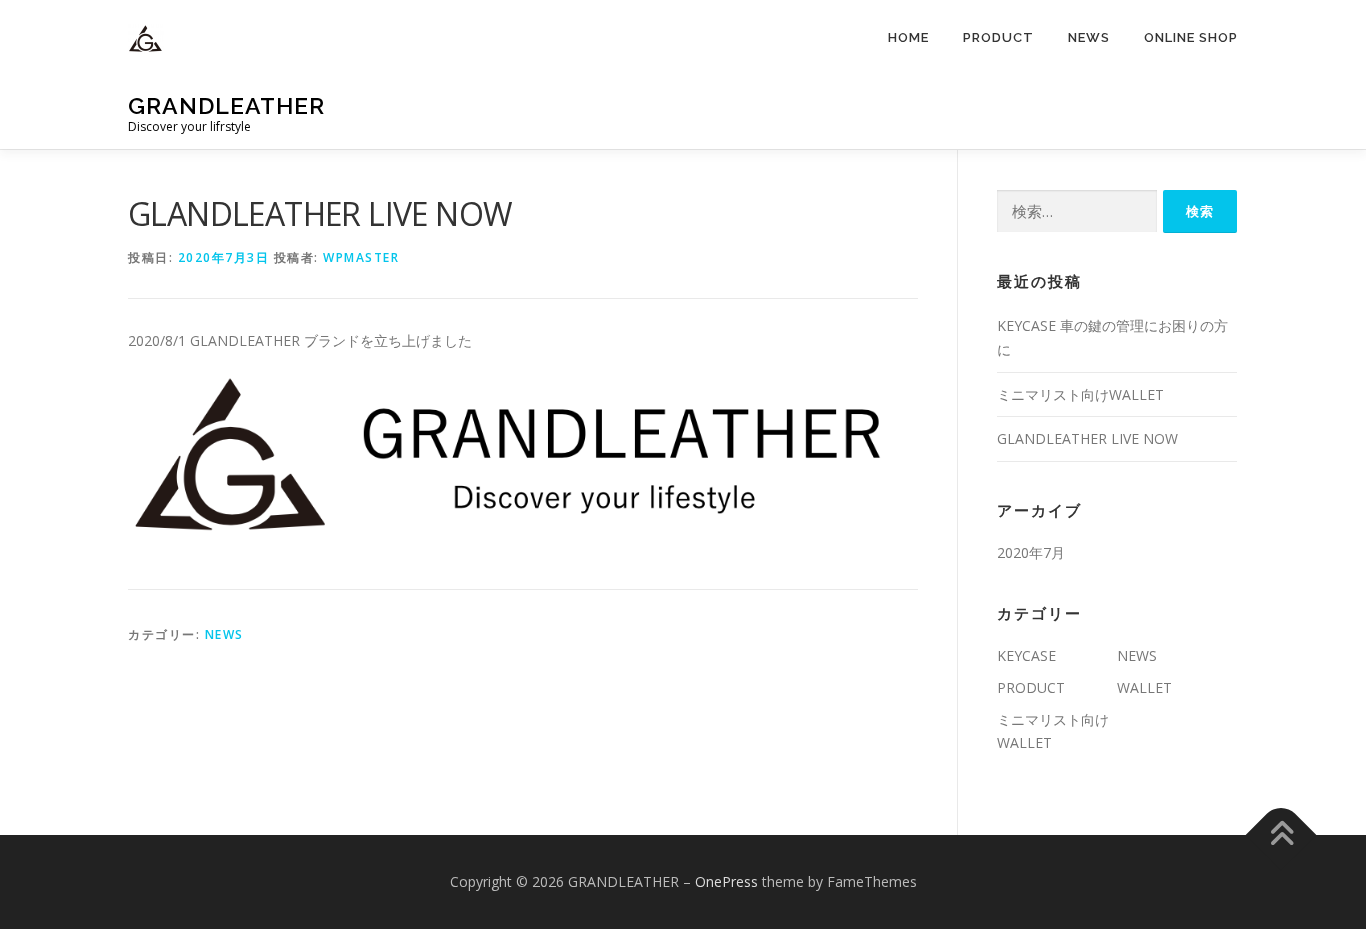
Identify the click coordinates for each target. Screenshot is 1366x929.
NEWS (1089, 37)
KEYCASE (1026, 655)
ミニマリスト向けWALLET (1080, 394)
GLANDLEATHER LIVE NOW (1087, 438)
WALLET (1144, 687)
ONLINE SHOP (1191, 37)
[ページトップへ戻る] (1281, 835)
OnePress (726, 881)
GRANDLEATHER (226, 105)
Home (908, 37)
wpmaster (361, 257)
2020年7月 (1031, 552)
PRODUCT (998, 37)
